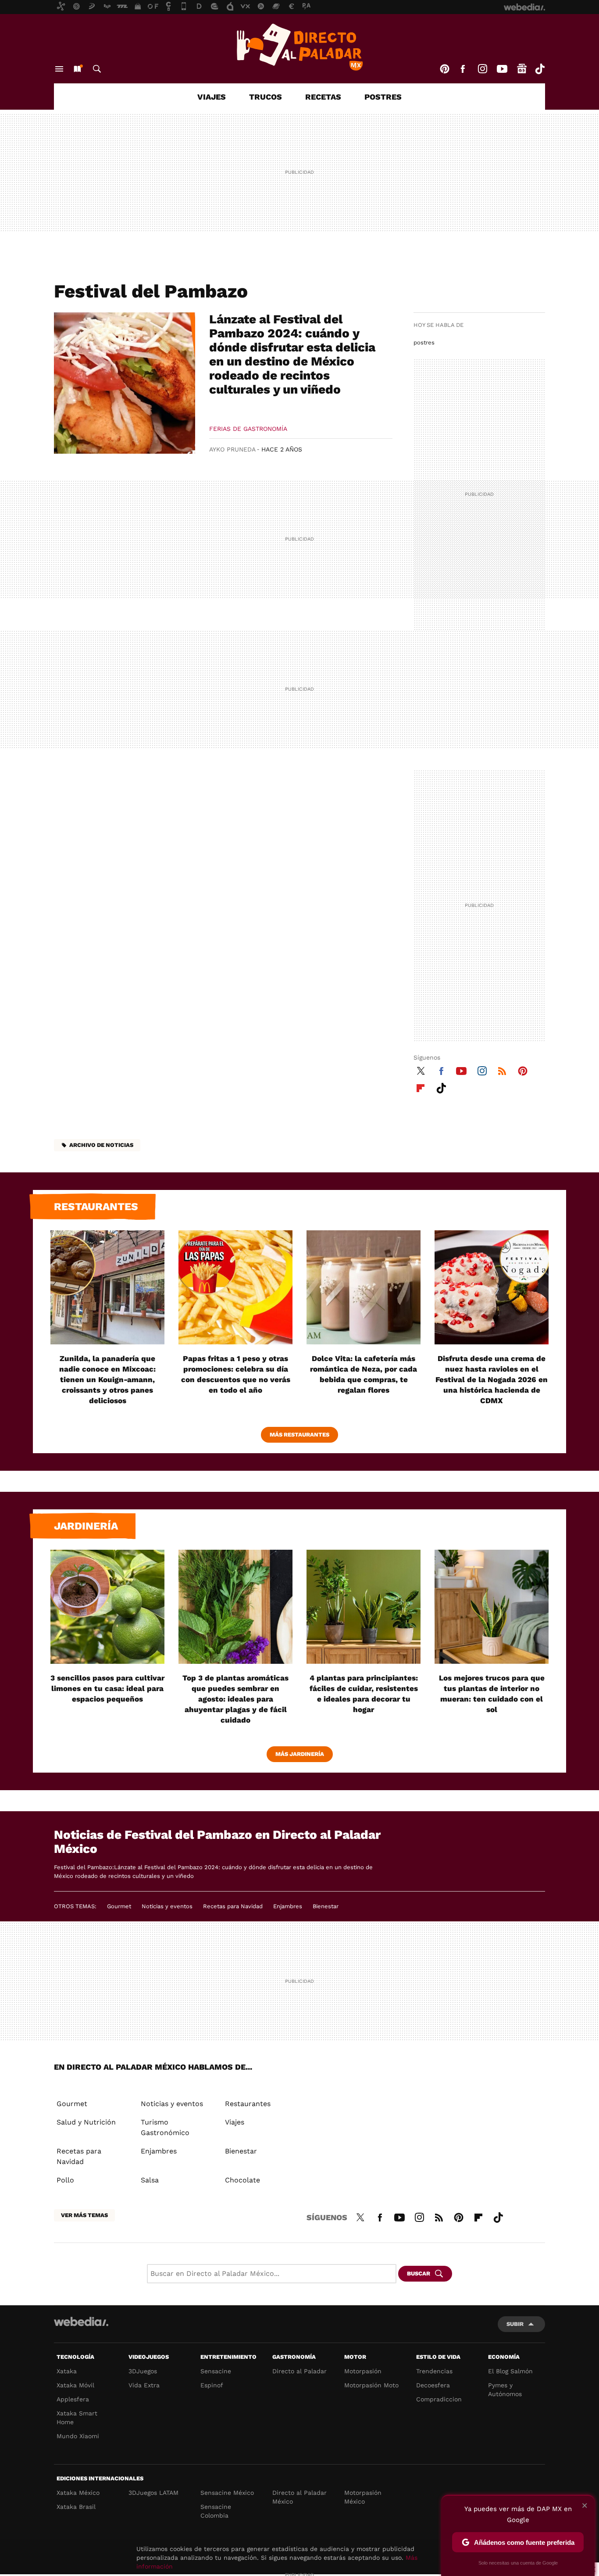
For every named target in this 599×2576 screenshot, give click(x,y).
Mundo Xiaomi (78, 2436)
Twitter (421, 1070)
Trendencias (434, 2371)
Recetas (323, 97)
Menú (59, 69)
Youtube (502, 69)
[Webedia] (81, 2322)
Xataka (67, 2371)
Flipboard (421, 1087)
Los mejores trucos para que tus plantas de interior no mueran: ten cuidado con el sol (492, 1694)
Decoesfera (433, 2385)
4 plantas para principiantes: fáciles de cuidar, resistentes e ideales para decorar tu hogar (364, 1694)
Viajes (212, 97)
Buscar (97, 69)
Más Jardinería (300, 1754)
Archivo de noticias (101, 1145)
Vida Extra (144, 2385)
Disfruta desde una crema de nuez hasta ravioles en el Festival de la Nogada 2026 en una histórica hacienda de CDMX (492, 1379)
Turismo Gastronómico (165, 2127)
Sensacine (216, 2371)
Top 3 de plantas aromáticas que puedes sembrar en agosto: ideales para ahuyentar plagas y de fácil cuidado (235, 1699)
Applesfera (73, 2399)
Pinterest (445, 69)
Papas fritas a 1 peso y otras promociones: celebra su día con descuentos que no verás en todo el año (236, 1374)
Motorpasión (363, 2371)
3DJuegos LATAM (153, 2493)
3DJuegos (143, 2371)
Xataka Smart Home (77, 2418)
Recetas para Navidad (233, 1906)
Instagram (482, 69)
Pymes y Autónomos (505, 2390)
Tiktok (540, 69)
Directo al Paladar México (299, 2497)
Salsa (150, 2180)
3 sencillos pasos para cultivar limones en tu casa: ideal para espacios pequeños (107, 1688)
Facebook (463, 69)
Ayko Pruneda (232, 449)
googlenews (522, 69)
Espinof (212, 2385)
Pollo (65, 2180)
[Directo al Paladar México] (299, 47)
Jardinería (86, 1526)
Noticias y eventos (167, 1906)
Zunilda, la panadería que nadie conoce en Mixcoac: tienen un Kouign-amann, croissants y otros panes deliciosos (107, 1379)
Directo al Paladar (299, 2371)
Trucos (266, 97)
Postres (383, 97)
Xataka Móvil (75, 2385)
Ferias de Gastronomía (248, 429)
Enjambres (288, 1906)
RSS (502, 1070)
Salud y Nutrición (86, 2122)
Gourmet (119, 1906)
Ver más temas (84, 2215)
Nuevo (77, 69)
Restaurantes (96, 1207)
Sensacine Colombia (216, 2511)
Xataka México (78, 2493)
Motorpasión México (363, 2497)
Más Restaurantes (299, 1435)
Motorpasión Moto (371, 2385)
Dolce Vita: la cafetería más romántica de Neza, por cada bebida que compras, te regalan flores (364, 1374)
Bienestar (326, 1906)
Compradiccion (439, 2399)
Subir (515, 2324)
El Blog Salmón (510, 2371)
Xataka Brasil (76, 2507)
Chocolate (242, 2180)
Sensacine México (227, 2493)
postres (424, 342)
